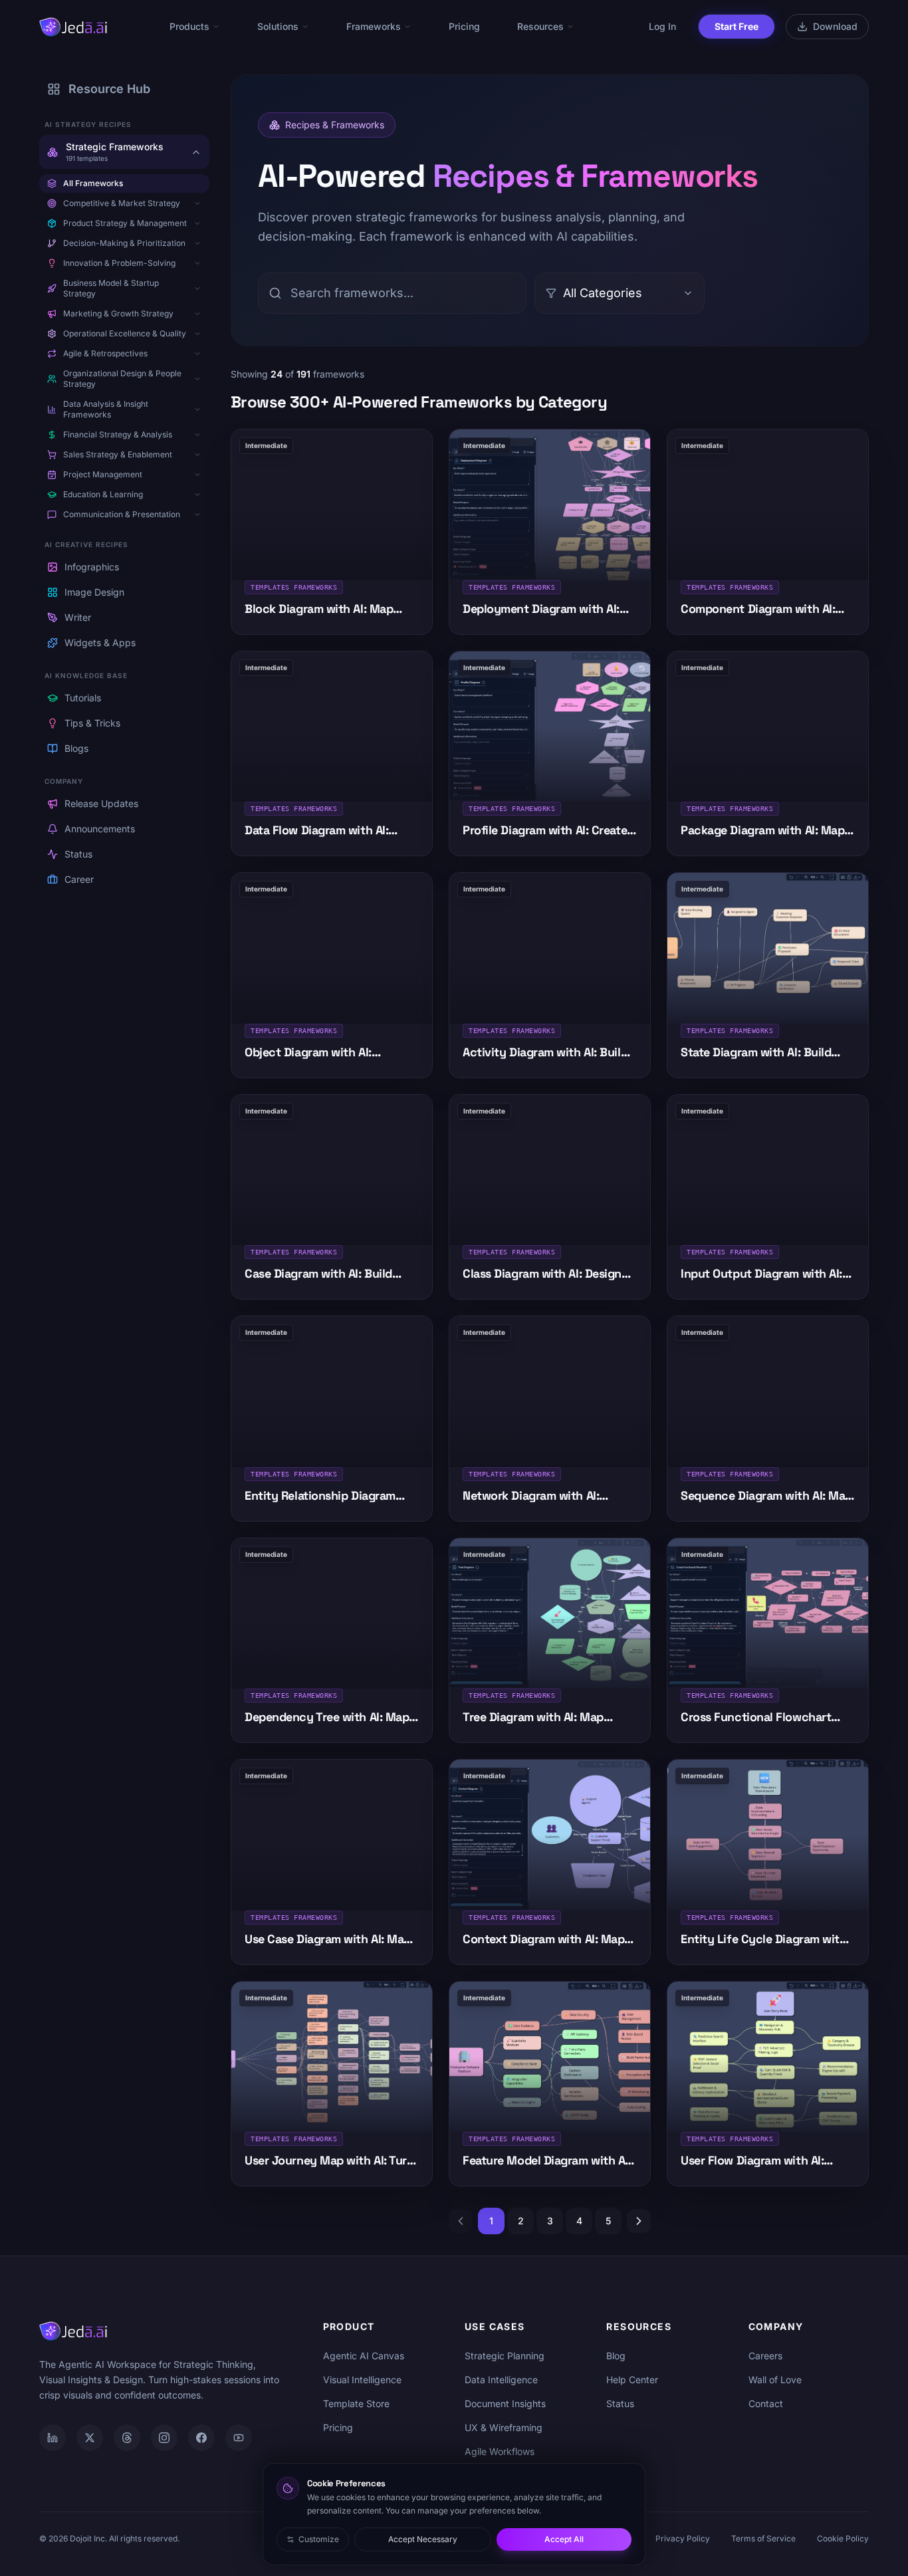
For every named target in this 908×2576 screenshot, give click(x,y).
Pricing (464, 26)
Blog (616, 2356)
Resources (540, 26)
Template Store (356, 2403)
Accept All (564, 2539)
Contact (766, 2403)
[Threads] (127, 2438)
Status (620, 2403)
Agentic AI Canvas (364, 2356)
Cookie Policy (843, 2538)
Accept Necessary (423, 2539)
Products (189, 26)
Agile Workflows (500, 2451)
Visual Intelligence (362, 2380)
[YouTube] (239, 2438)
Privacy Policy (683, 2538)
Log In (662, 26)
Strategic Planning (505, 2356)
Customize (319, 2539)
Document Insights (505, 2403)
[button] (197, 203)
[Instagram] (164, 2438)
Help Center (632, 2380)
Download (835, 26)
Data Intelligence (501, 2380)
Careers (765, 2356)
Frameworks (374, 26)
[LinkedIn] (53, 2438)
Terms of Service (763, 2538)
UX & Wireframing (504, 2427)
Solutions (278, 26)
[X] (90, 2438)
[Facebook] (201, 2438)
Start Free (737, 26)
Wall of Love (775, 2380)
